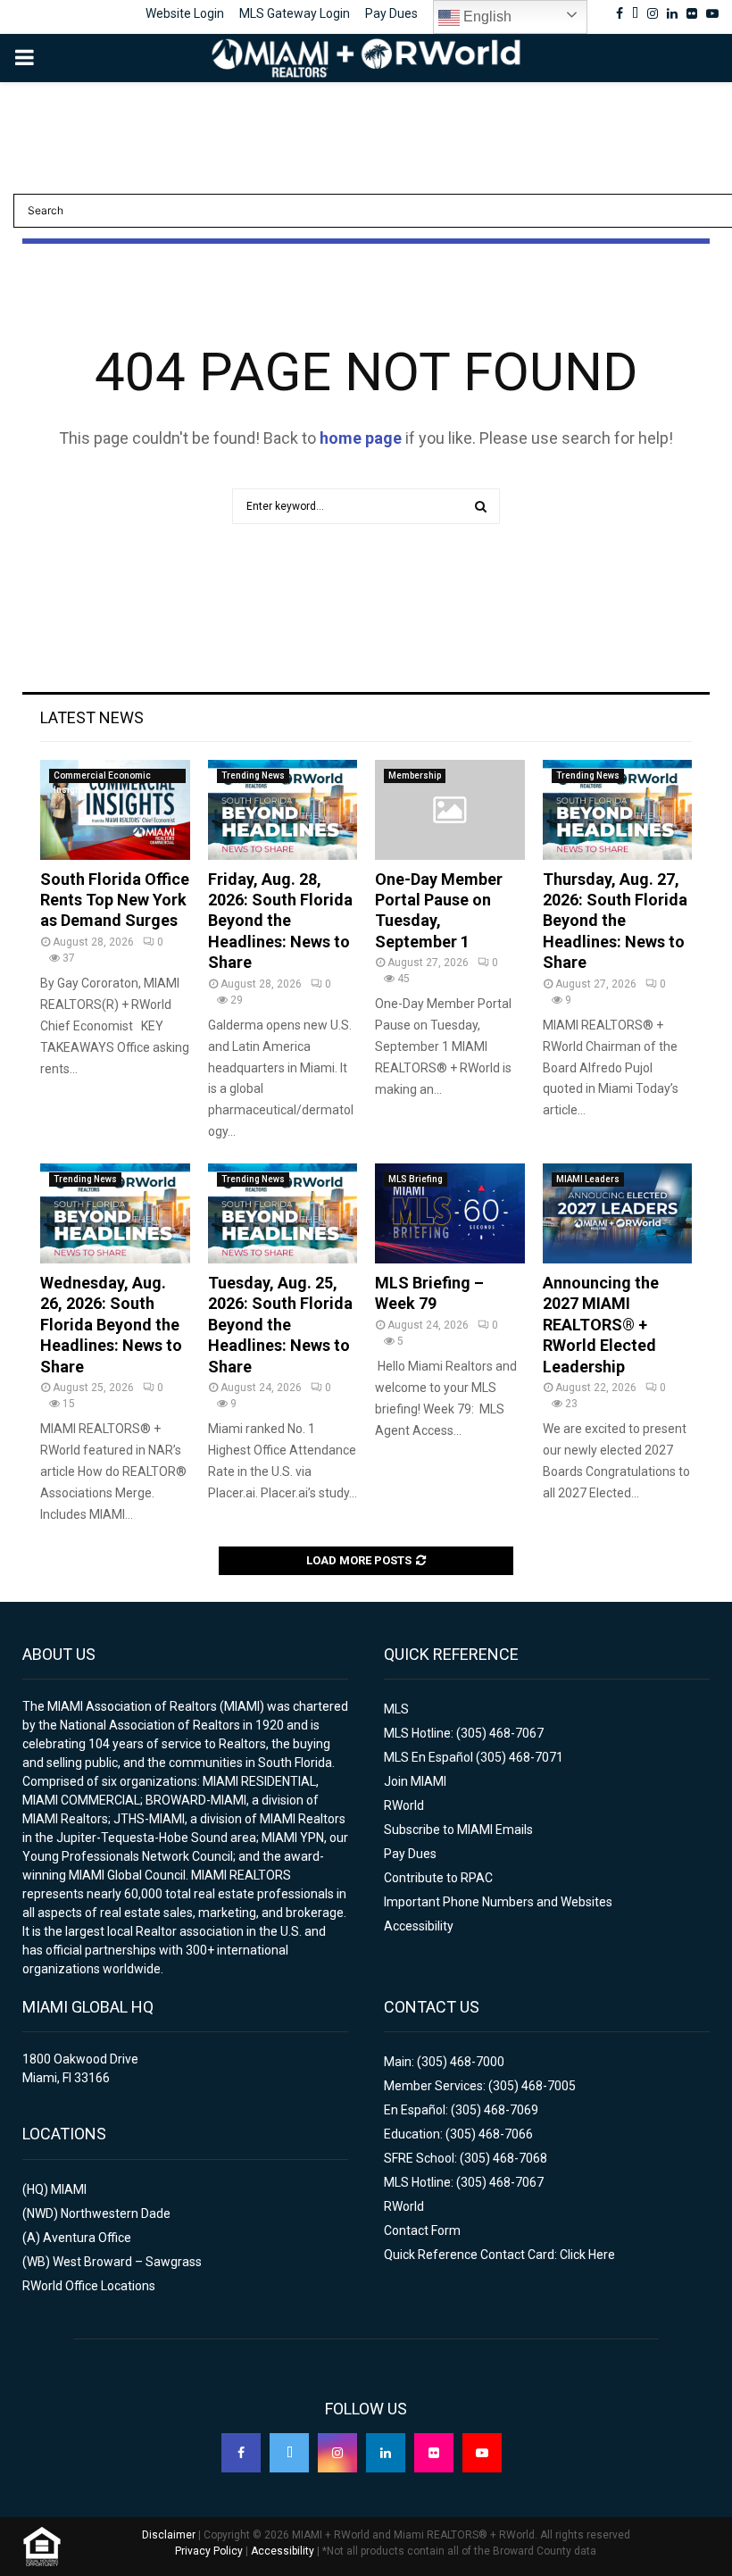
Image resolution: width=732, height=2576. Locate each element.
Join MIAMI (415, 1781)
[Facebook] (241, 2453)
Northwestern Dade (116, 2213)
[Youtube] (482, 2453)
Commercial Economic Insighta (102, 777)
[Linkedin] (386, 2453)
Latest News (92, 717)
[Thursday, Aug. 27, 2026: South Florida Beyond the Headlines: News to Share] (618, 810)
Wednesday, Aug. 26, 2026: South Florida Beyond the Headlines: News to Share (111, 1325)
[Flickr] (434, 2453)
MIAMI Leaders (588, 1179)
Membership (415, 775)
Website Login (185, 13)
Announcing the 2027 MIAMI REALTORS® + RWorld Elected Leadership (601, 1325)
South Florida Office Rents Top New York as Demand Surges (115, 900)
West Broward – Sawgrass (127, 2262)
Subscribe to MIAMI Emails (458, 1830)
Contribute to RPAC (438, 1878)
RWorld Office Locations (89, 2286)
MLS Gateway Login (295, 13)
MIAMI (69, 2189)
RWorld (404, 1805)
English (486, 17)
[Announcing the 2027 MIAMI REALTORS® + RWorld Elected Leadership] (618, 1213)
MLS (396, 1709)
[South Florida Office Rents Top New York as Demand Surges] (115, 810)
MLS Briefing (416, 1179)
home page (361, 438)
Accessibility (419, 1926)
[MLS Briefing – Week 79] (450, 1213)
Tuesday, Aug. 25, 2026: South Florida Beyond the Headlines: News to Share (280, 1325)
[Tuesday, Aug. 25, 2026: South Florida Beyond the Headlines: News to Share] (283, 1213)
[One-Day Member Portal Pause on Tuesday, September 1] (450, 810)
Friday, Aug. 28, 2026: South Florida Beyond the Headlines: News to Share (280, 921)
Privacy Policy (209, 2551)
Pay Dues (391, 13)
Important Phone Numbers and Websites (498, 1902)
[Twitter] (289, 2453)
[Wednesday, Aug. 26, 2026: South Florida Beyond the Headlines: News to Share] (115, 1213)
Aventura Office (87, 2238)
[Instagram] (337, 2453)
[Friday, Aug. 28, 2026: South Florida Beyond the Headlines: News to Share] (283, 810)
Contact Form (422, 2230)
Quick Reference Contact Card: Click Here (499, 2255)
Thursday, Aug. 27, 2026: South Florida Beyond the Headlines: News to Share (615, 921)
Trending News (253, 775)
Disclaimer (169, 2535)
